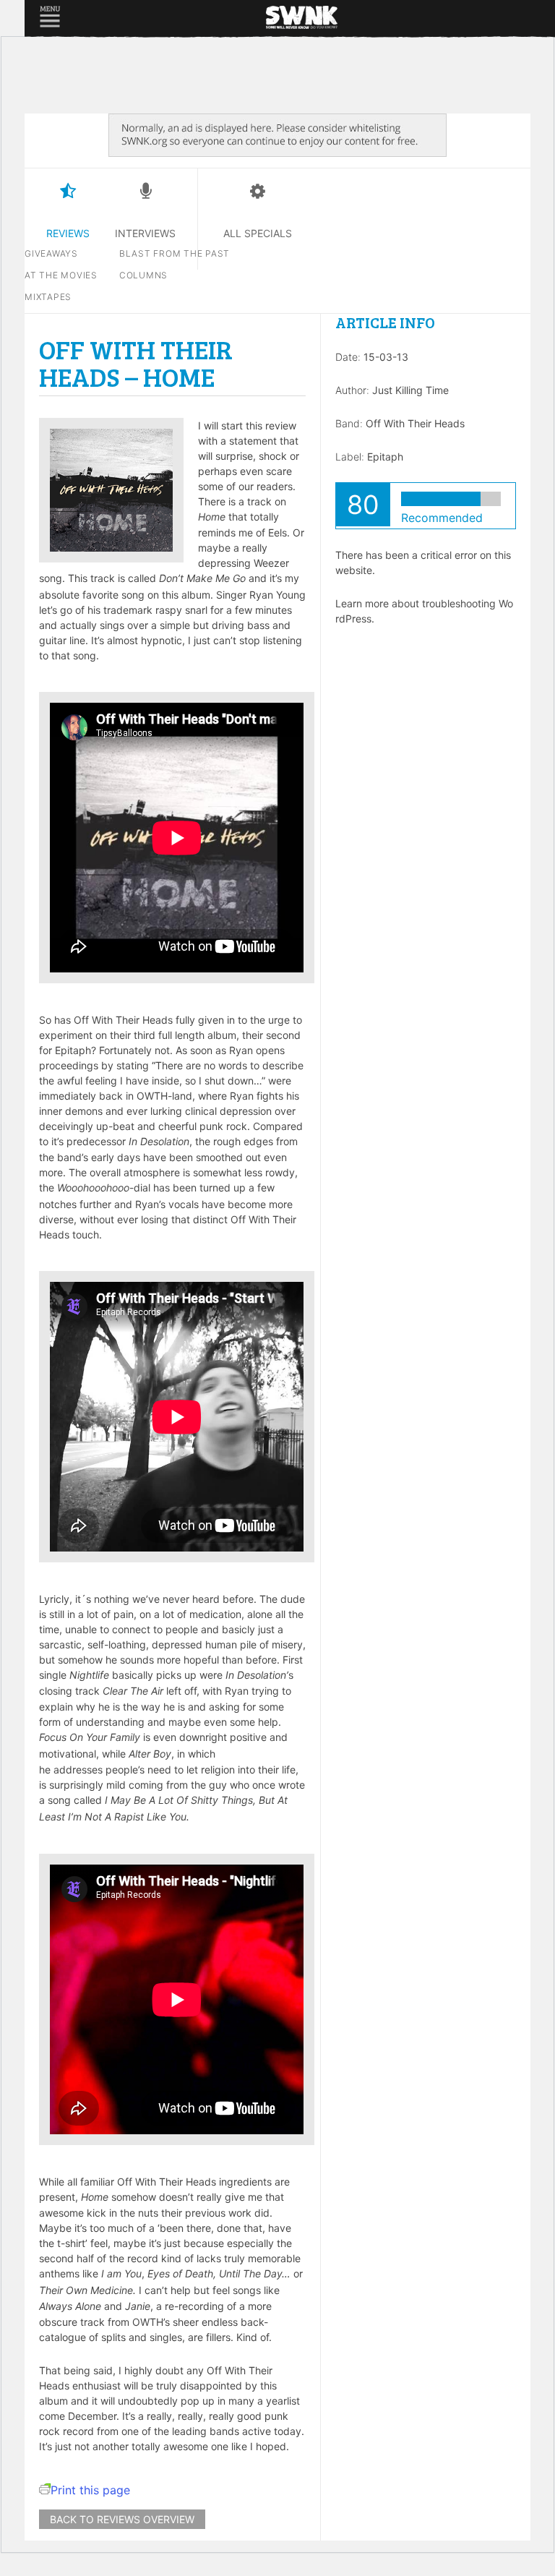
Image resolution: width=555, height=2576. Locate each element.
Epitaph (385, 457)
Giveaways (51, 253)
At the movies (61, 275)
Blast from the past (175, 253)
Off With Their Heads (415, 423)
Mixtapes (48, 297)
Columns (143, 275)
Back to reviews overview (122, 2519)
